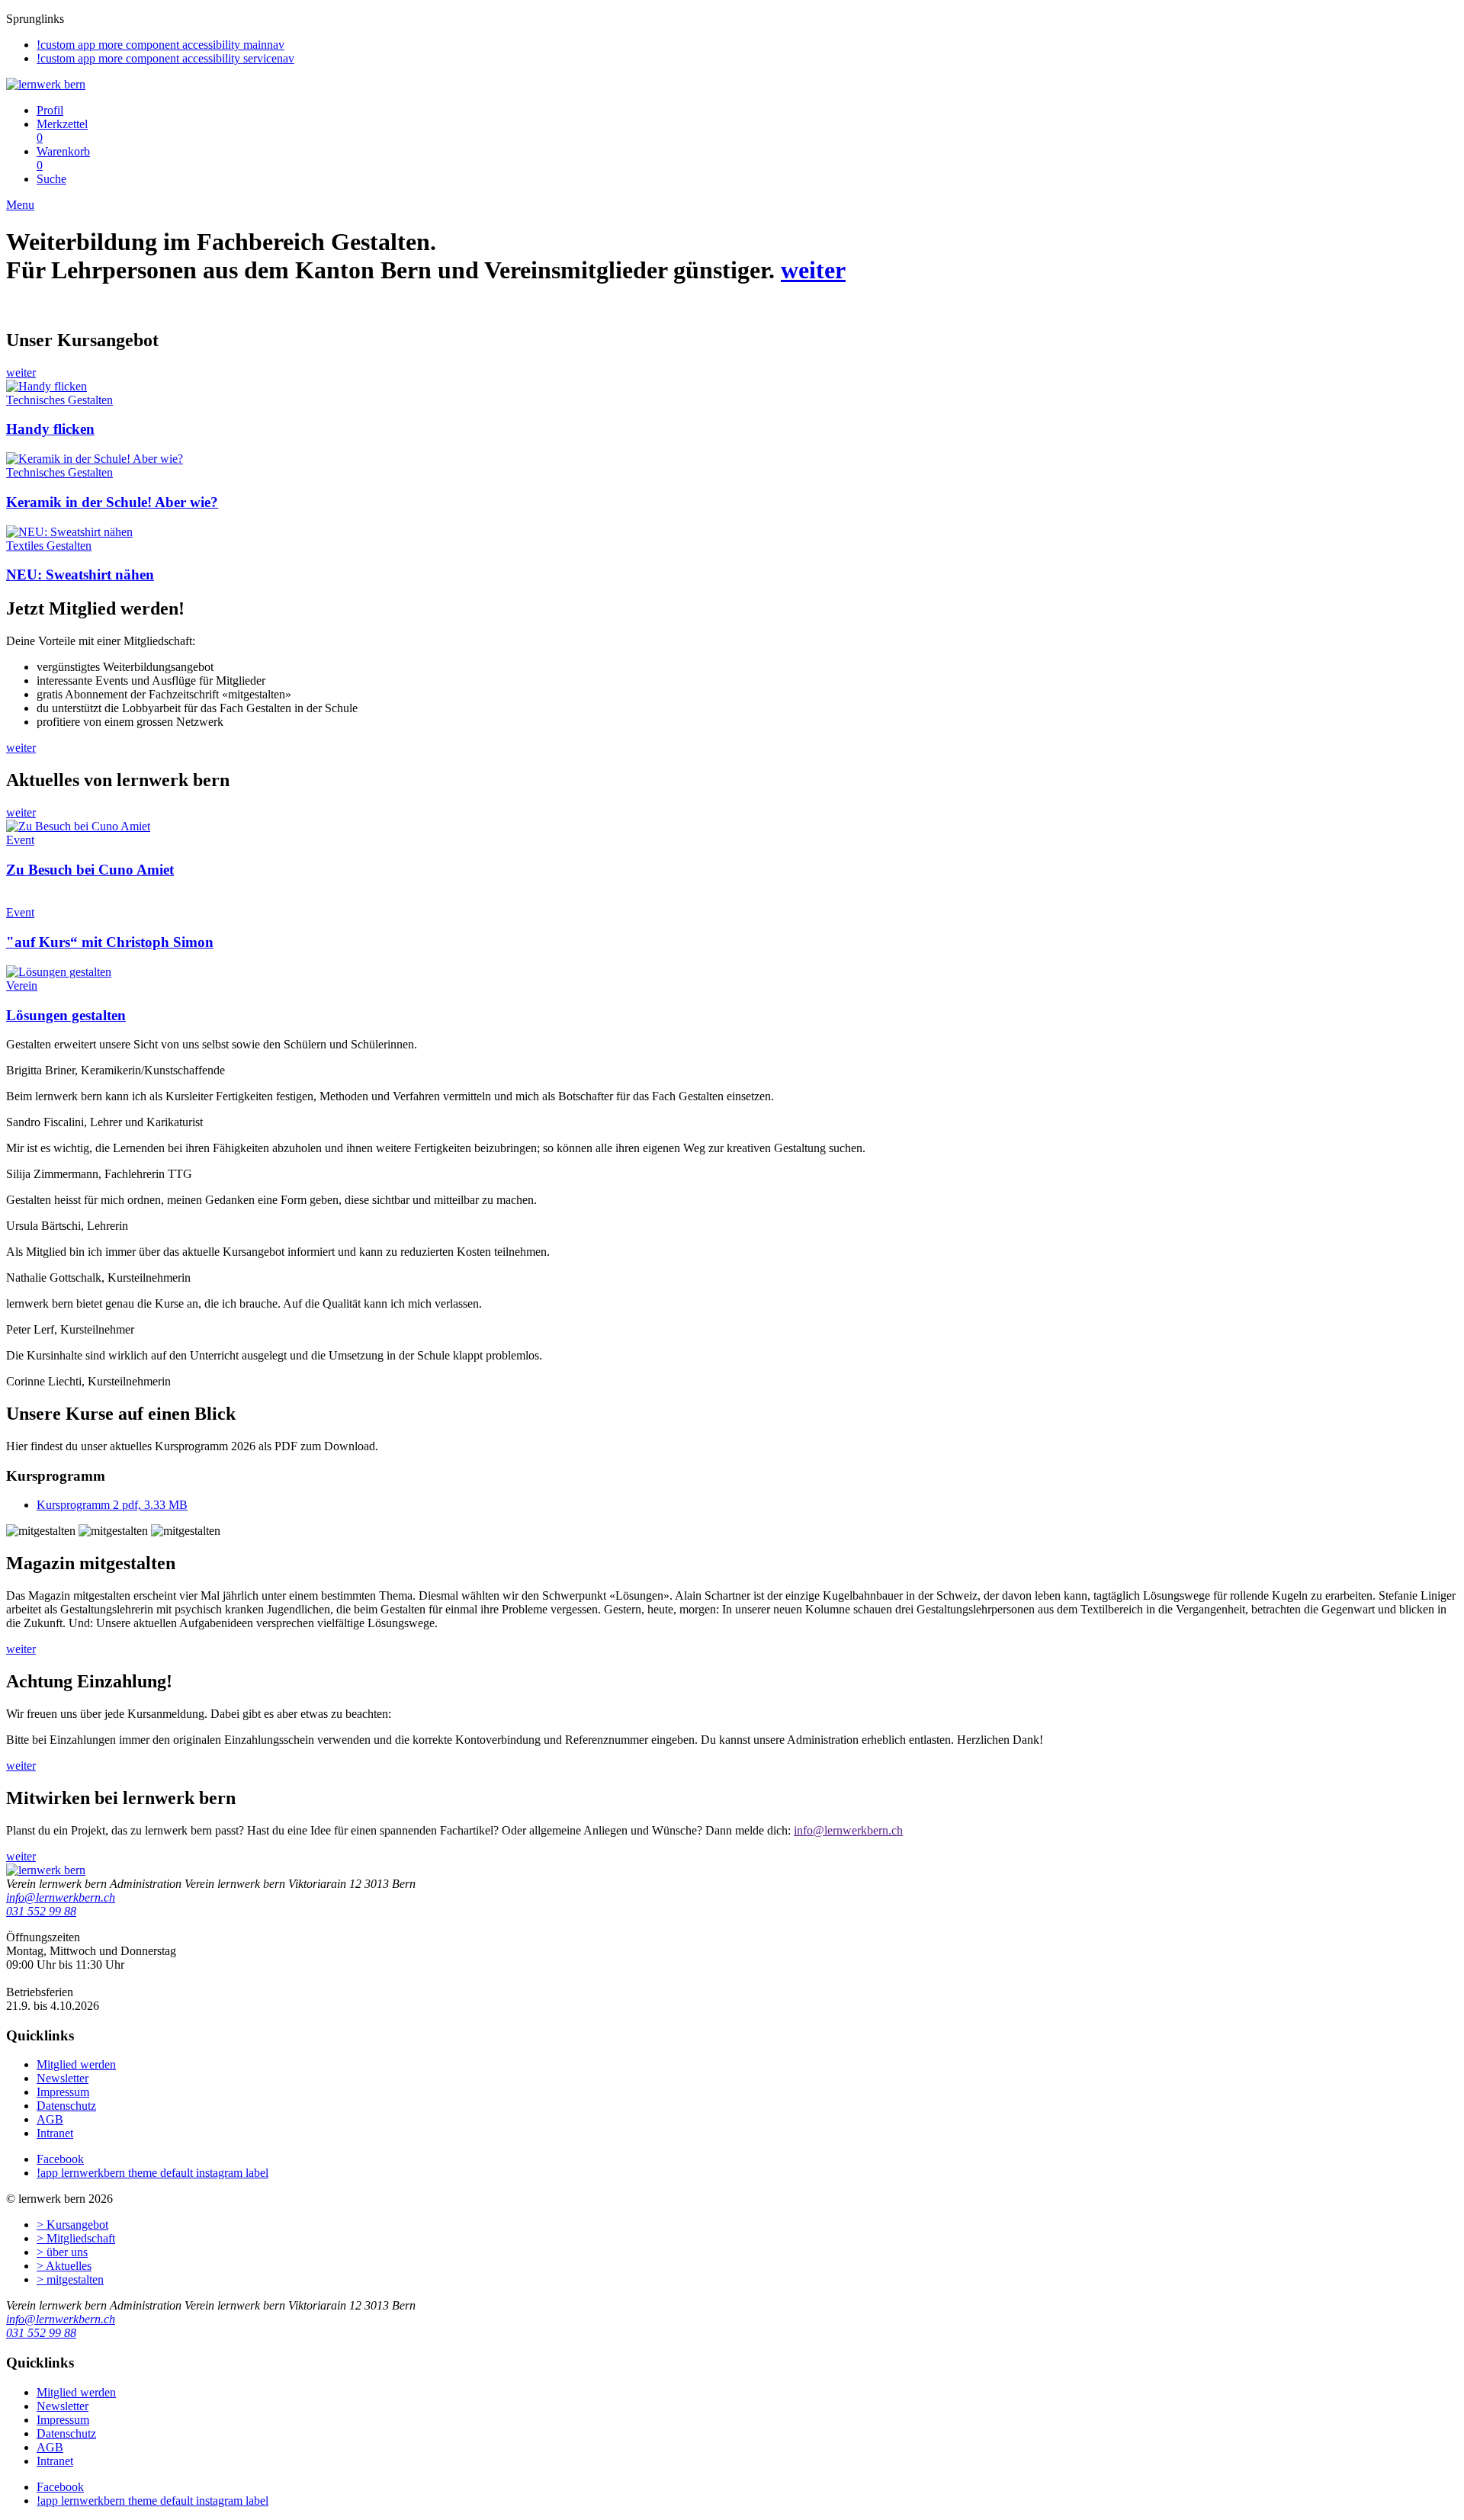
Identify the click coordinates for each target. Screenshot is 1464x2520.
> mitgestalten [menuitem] (70, 2279)
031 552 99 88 (41, 1911)
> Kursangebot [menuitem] (72, 2225)
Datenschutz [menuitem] (66, 2106)
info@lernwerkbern (841, 1830)
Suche (51, 179)
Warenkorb (63, 158)
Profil (50, 110)
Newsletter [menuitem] (63, 2078)
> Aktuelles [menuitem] (64, 2266)
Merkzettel (62, 131)
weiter (813, 270)
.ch (896, 1830)
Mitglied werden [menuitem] (76, 2064)
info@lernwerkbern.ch (61, 1897)
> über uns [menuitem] (62, 2252)
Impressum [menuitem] (63, 2092)
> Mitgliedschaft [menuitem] (76, 2238)
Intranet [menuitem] (55, 2133)
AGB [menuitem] (50, 2119)
